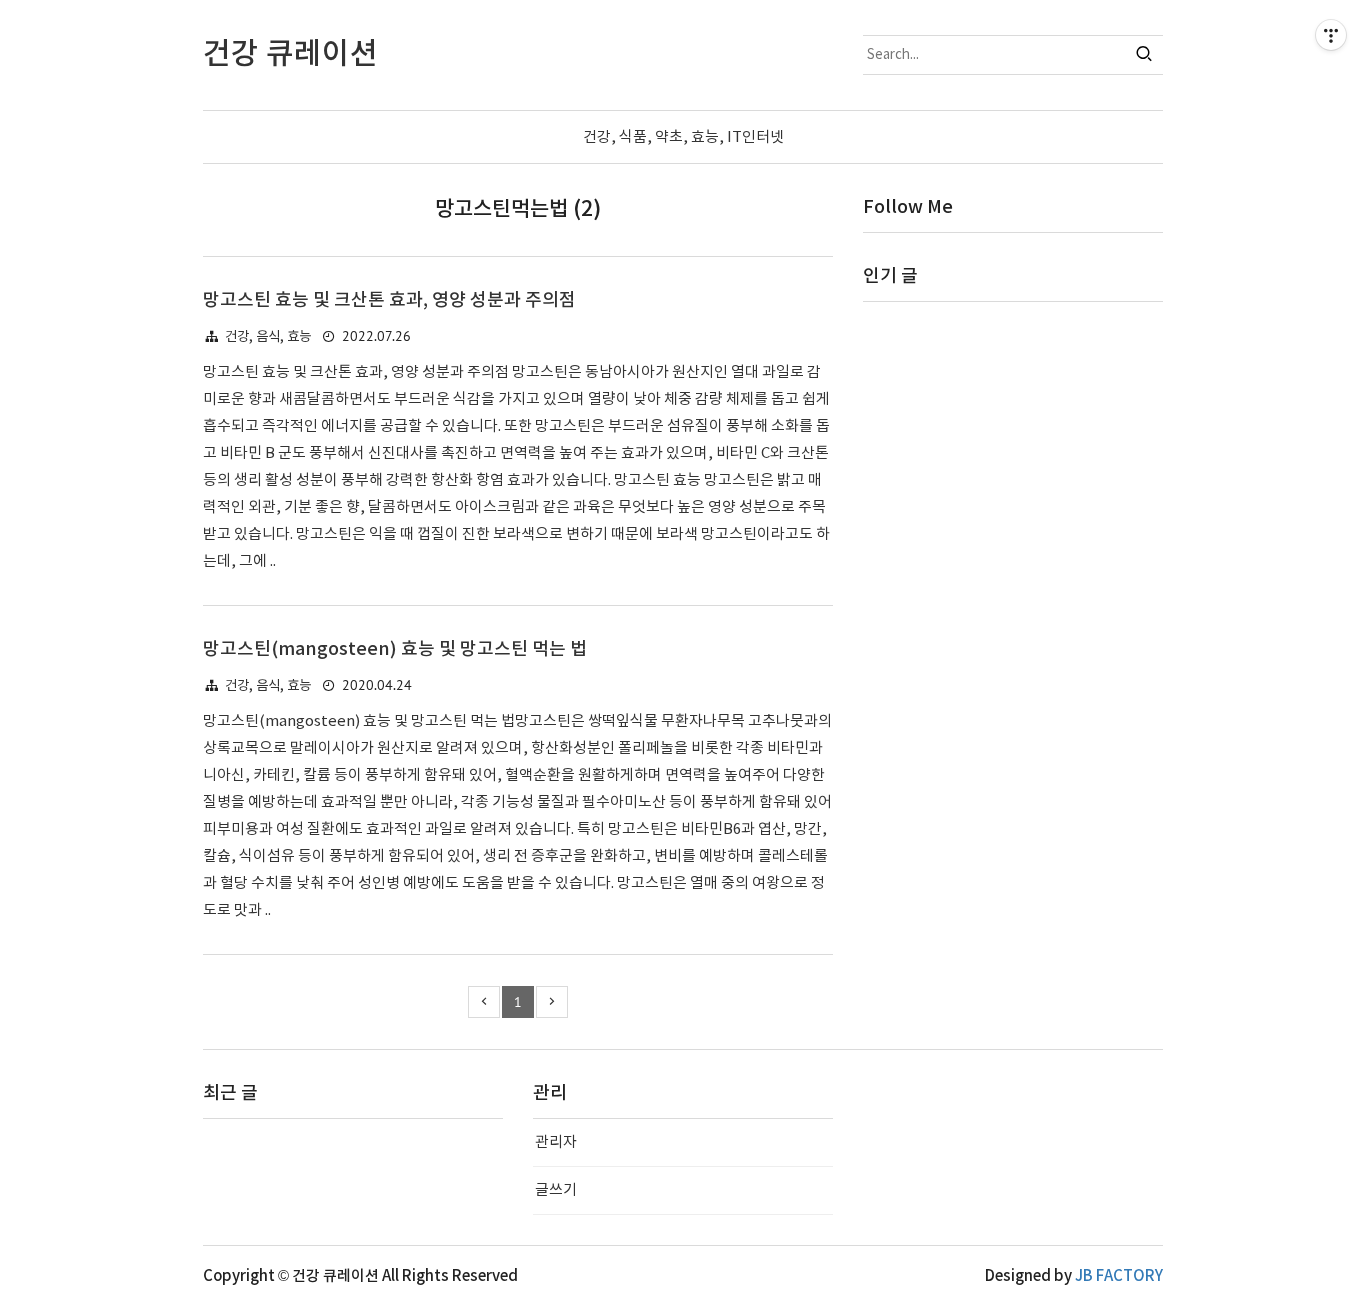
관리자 (556, 1142)
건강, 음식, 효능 (268, 337)
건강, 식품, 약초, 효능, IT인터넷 (683, 137)
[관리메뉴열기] (1331, 35)
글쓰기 (556, 1190)
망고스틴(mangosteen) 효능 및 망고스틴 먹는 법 (395, 649)
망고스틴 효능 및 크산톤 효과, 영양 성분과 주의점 (389, 300)
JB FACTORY (1119, 1276)
